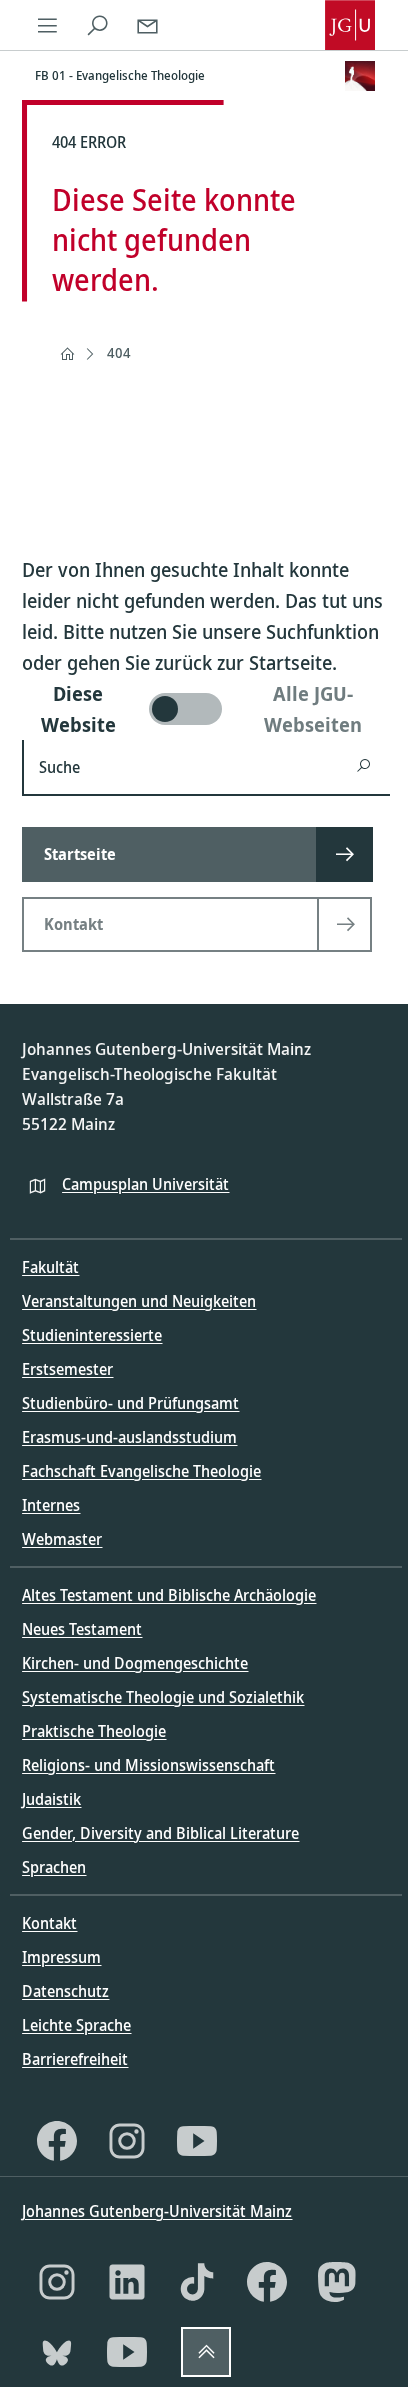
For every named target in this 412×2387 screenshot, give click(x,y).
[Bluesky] (57, 2352)
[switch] (205, 709)
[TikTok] (197, 2282)
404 (119, 352)
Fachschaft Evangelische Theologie (141, 1471)
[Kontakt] (147, 25)
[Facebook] (57, 2141)
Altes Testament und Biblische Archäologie (169, 1595)
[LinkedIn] (127, 2282)
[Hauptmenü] (47, 25)
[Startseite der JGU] (350, 25)
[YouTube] (197, 2141)
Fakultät (50, 1267)
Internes (51, 1505)
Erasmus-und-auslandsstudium (129, 1437)
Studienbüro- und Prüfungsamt (130, 1403)
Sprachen (54, 1867)
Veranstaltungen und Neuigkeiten (139, 1301)
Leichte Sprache (76, 2025)
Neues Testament (82, 1629)
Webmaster (62, 1539)
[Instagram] (127, 2141)
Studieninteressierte (92, 1335)
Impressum (61, 1957)
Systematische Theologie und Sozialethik (163, 1697)
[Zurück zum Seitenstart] (206, 2352)
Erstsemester (67, 1369)
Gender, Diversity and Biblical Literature (160, 1833)
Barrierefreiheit (75, 2059)
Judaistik (51, 1799)
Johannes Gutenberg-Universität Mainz (157, 2211)
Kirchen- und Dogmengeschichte (135, 1663)
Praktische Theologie (94, 1731)
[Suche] (97, 25)
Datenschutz (65, 1991)
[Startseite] (67, 354)
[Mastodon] (337, 2282)
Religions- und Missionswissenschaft (148, 1765)
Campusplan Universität (145, 1184)
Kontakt (49, 1923)
